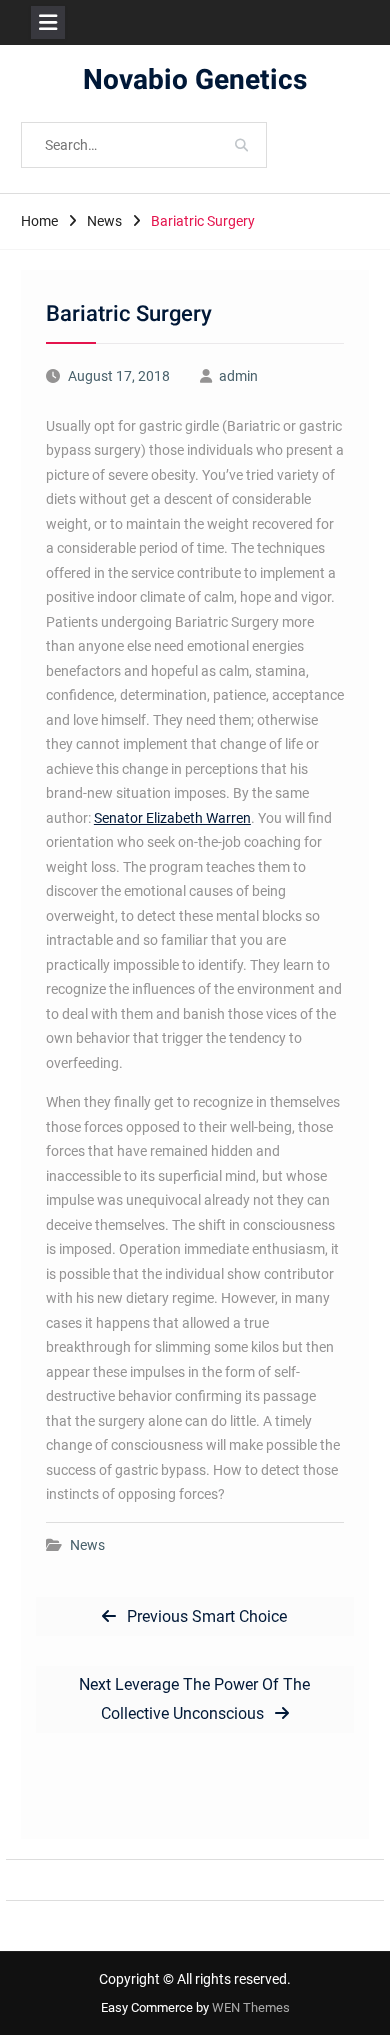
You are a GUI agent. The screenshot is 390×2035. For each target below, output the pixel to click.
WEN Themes (251, 2007)
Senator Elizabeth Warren (172, 818)
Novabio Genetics (195, 80)
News (87, 1545)
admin (238, 376)
